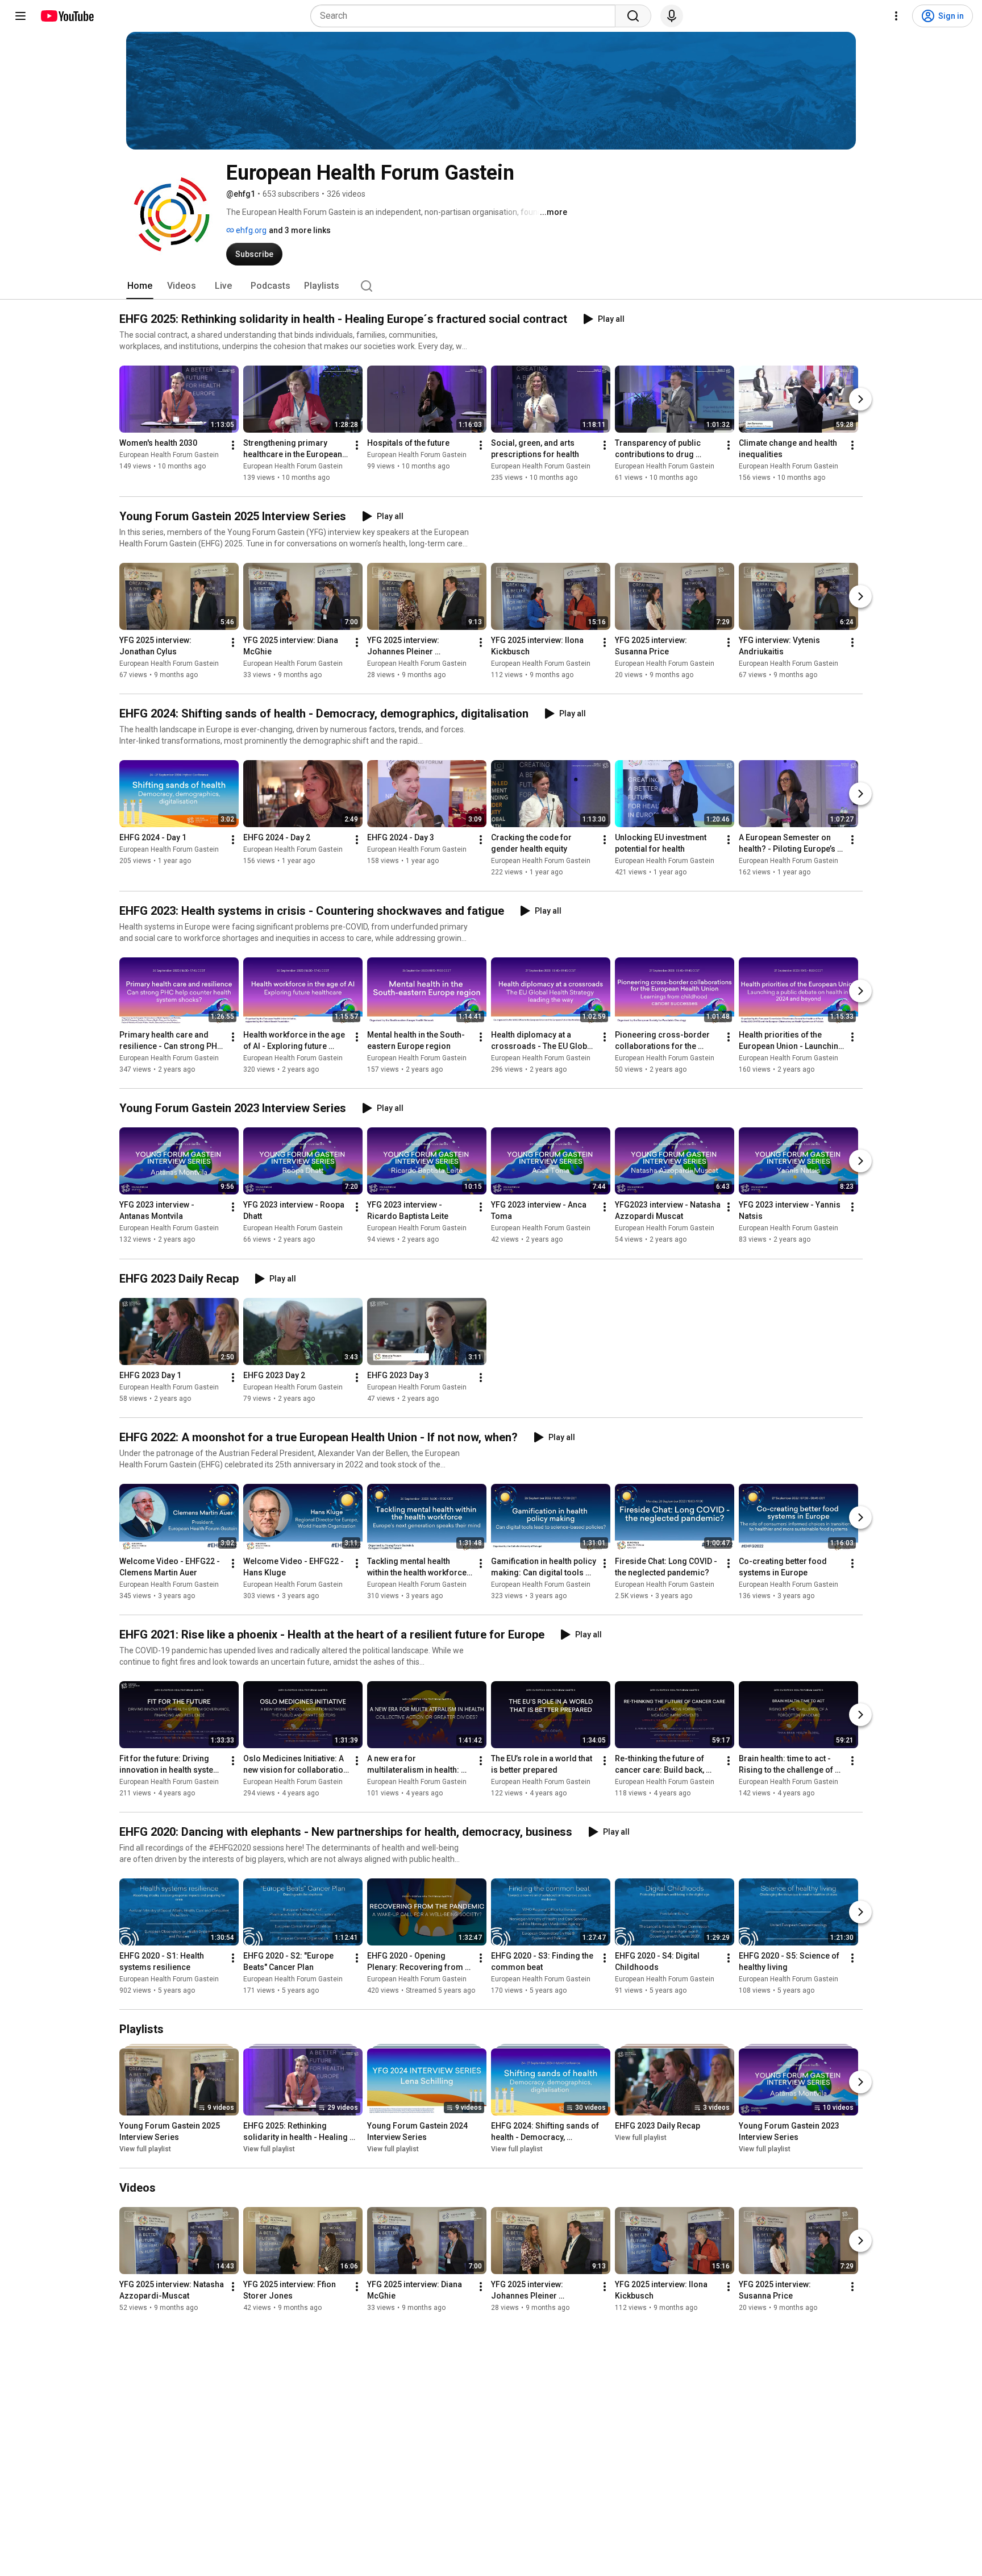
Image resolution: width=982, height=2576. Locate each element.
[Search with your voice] (672, 16)
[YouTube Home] (67, 16)
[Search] (633, 16)
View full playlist (145, 2149)
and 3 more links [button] (300, 230)
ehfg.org (250, 230)
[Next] (860, 399)
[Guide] (20, 16)
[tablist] (491, 286)
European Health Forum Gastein (169, 455)
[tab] (140, 286)
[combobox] (466, 16)
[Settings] (896, 16)
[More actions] (233, 445)
